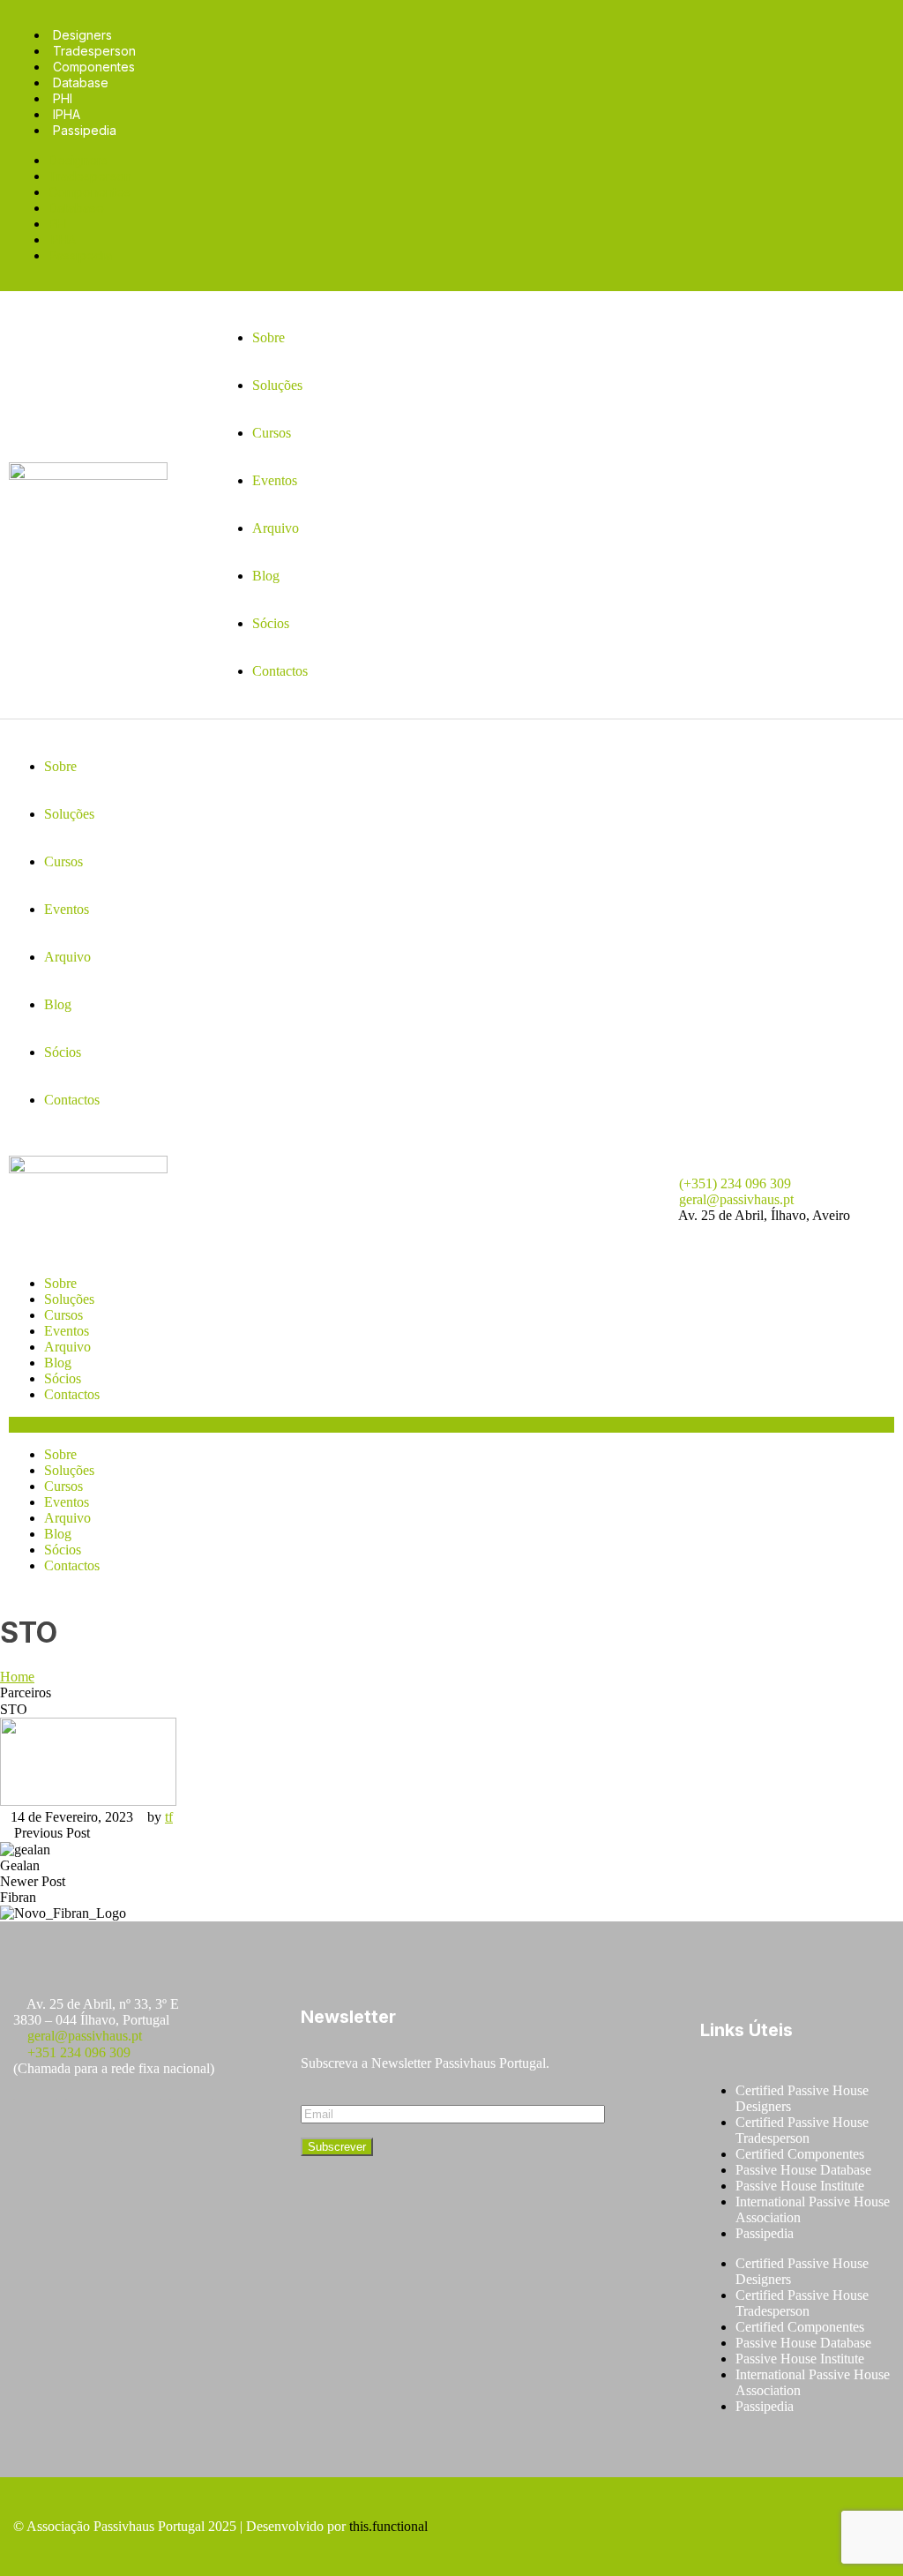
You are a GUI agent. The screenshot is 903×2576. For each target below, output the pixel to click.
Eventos (67, 1331)
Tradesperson (94, 51)
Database (81, 82)
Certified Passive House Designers (802, 2098)
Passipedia (85, 130)
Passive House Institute (800, 2186)
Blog (58, 1363)
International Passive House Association (813, 2209)
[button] (451, 1425)
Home (17, 1677)
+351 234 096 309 (79, 2052)
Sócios (63, 1378)
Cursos (63, 1315)
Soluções (69, 1299)
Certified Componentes (800, 2154)
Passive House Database (803, 2170)
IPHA (67, 114)
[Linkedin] (191, 2120)
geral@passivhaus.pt (736, 1199)
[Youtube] (139, 2120)
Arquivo (67, 1347)
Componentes (94, 67)
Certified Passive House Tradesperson (802, 2130)
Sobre (60, 1283)
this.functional (388, 2526)
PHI (63, 98)
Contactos (72, 1394)
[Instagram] (87, 2120)
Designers (82, 35)
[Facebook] (35, 2120)
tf (169, 1817)
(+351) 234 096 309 (735, 1183)
